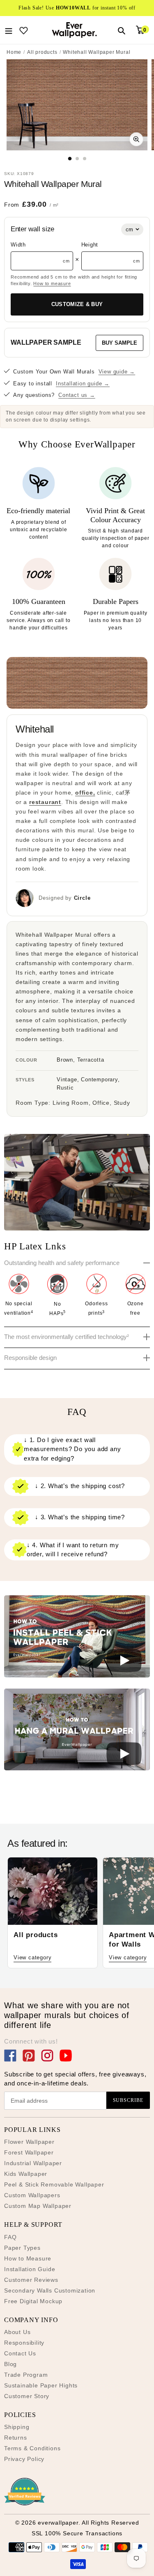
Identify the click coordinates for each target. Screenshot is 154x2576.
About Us (17, 2332)
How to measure (52, 283)
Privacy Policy (24, 2459)
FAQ (10, 2237)
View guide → (117, 372)
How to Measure (28, 2258)
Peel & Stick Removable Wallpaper (54, 2184)
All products (42, 52)
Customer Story (27, 2396)
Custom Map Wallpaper (38, 2206)
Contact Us (20, 2353)
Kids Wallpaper (26, 2174)
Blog (10, 2364)
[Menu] (9, 30)
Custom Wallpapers (32, 2195)
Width (18, 245)
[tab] (70, 158)
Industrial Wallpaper (33, 2163)
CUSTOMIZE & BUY (77, 304)
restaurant (45, 802)
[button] (77, 1638)
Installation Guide (30, 2269)
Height (90, 245)
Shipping (17, 2427)
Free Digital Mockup (33, 2301)
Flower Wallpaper (29, 2142)
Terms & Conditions (32, 2448)
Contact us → (77, 395)
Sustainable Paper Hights (41, 2385)
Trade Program (26, 2375)
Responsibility (24, 2343)
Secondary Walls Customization (50, 2290)
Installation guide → (83, 384)
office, (85, 793)
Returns (16, 2438)
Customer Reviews (31, 2280)
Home (14, 52)
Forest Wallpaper (29, 2152)
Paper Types (22, 2248)
